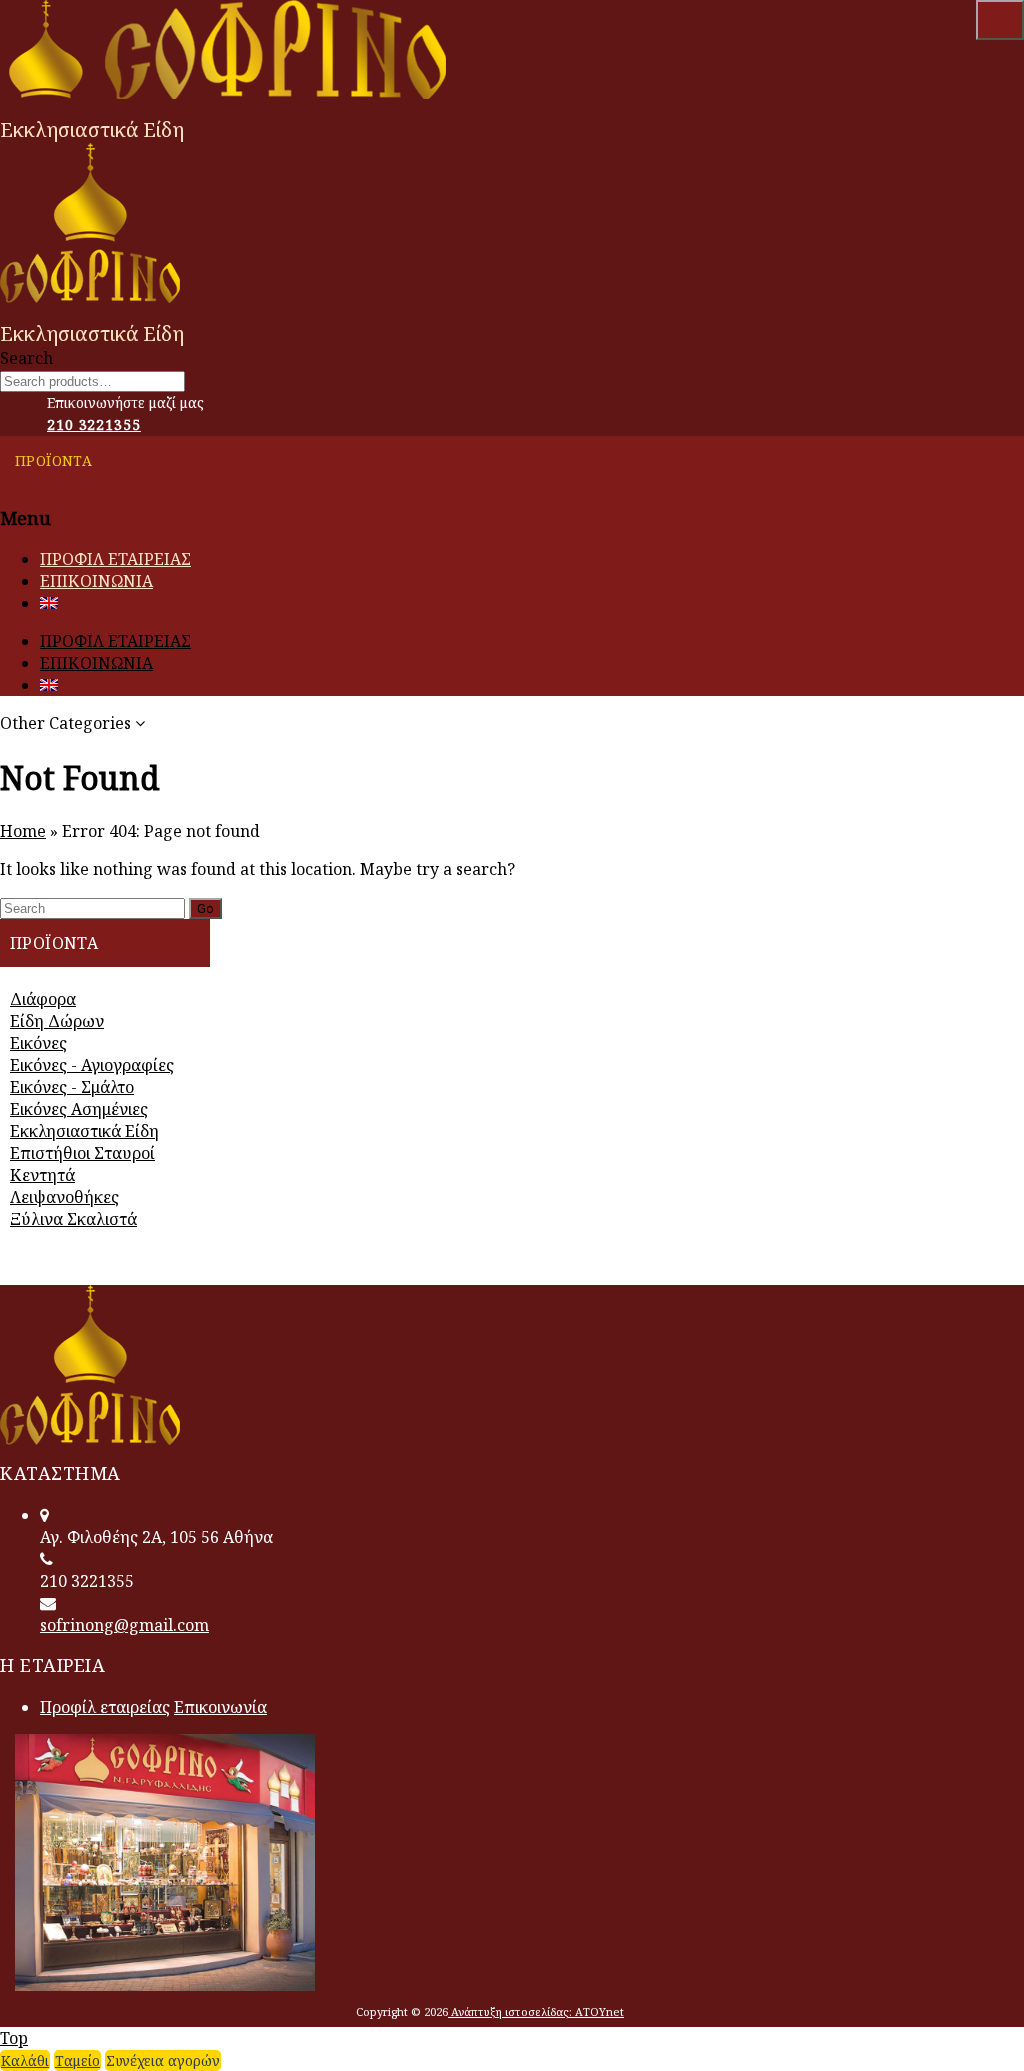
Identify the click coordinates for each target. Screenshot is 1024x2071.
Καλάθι (25, 2060)
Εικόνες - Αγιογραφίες (92, 1065)
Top (14, 2038)
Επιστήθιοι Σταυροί (82, 1153)
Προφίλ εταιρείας (105, 1707)
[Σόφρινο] (231, 93)
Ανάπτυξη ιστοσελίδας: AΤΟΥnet (536, 2011)
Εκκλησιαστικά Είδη (84, 1131)
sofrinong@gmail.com (124, 1625)
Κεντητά (42, 1175)
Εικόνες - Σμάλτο (72, 1087)
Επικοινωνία (220, 1707)
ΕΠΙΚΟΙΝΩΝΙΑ (96, 581)
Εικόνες (38, 1043)
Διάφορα (43, 999)
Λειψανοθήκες (64, 1197)
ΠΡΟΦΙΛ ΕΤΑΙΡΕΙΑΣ (115, 559)
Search (1000, 20)
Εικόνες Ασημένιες (79, 1109)
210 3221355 (94, 424)
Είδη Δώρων (57, 1021)
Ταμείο (77, 2060)
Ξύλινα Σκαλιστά (73, 1219)
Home (23, 831)
